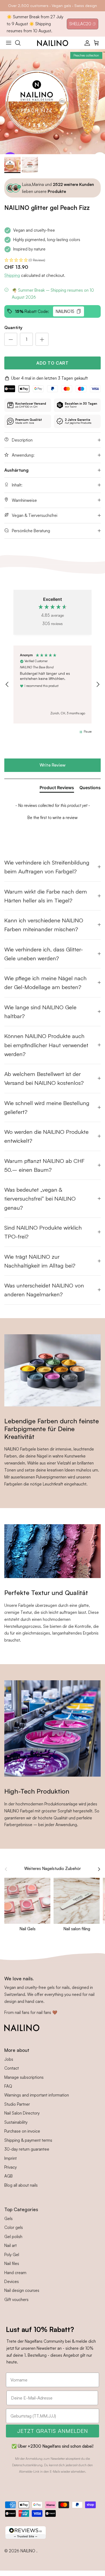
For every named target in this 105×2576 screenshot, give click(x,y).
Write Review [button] (52, 765)
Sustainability (16, 2122)
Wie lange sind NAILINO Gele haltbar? (40, 1012)
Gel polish (13, 2237)
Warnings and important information (37, 2095)
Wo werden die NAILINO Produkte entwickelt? (46, 1136)
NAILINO (28, 2551)
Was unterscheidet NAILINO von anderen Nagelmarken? (44, 1290)
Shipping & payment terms (28, 2140)
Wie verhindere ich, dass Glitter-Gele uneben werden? (44, 954)
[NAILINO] (53, 43)
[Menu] (9, 43)
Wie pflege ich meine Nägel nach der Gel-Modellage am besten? (45, 982)
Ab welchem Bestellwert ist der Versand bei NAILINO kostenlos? (44, 1078)
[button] (52, 260)
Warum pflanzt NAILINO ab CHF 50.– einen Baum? (44, 1165)
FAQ (8, 2086)
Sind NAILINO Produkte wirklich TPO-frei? (43, 1232)
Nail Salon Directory (22, 2113)
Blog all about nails (21, 2185)
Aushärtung (16, 470)
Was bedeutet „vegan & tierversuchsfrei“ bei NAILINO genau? (40, 1199)
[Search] (20, 43)
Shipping (12, 275)
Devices (12, 2282)
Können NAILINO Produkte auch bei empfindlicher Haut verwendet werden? (46, 1045)
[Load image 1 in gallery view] (52, 102)
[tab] (57, 789)
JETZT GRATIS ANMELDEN (53, 2431)
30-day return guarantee (27, 2149)
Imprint (10, 2158)
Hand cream (15, 2273)
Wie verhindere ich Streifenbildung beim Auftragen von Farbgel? (47, 867)
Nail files (12, 2263)
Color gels (14, 2227)
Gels (8, 2219)
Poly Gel (12, 2255)
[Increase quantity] (42, 339)
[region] (52, 684)
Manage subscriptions (24, 2077)
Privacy (10, 2167)
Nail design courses (22, 2290)
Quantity (13, 327)
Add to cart (52, 363)
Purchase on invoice (22, 2131)
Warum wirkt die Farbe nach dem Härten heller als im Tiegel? (46, 896)
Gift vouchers (16, 2300)
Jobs (9, 2059)
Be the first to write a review (52, 818)
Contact (12, 2068)
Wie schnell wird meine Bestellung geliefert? (47, 1107)
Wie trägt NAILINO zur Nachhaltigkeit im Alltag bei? (40, 1261)
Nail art (10, 2245)
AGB (8, 2176)
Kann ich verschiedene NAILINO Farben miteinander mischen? (44, 925)
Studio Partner (17, 2104)
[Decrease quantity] (11, 339)
